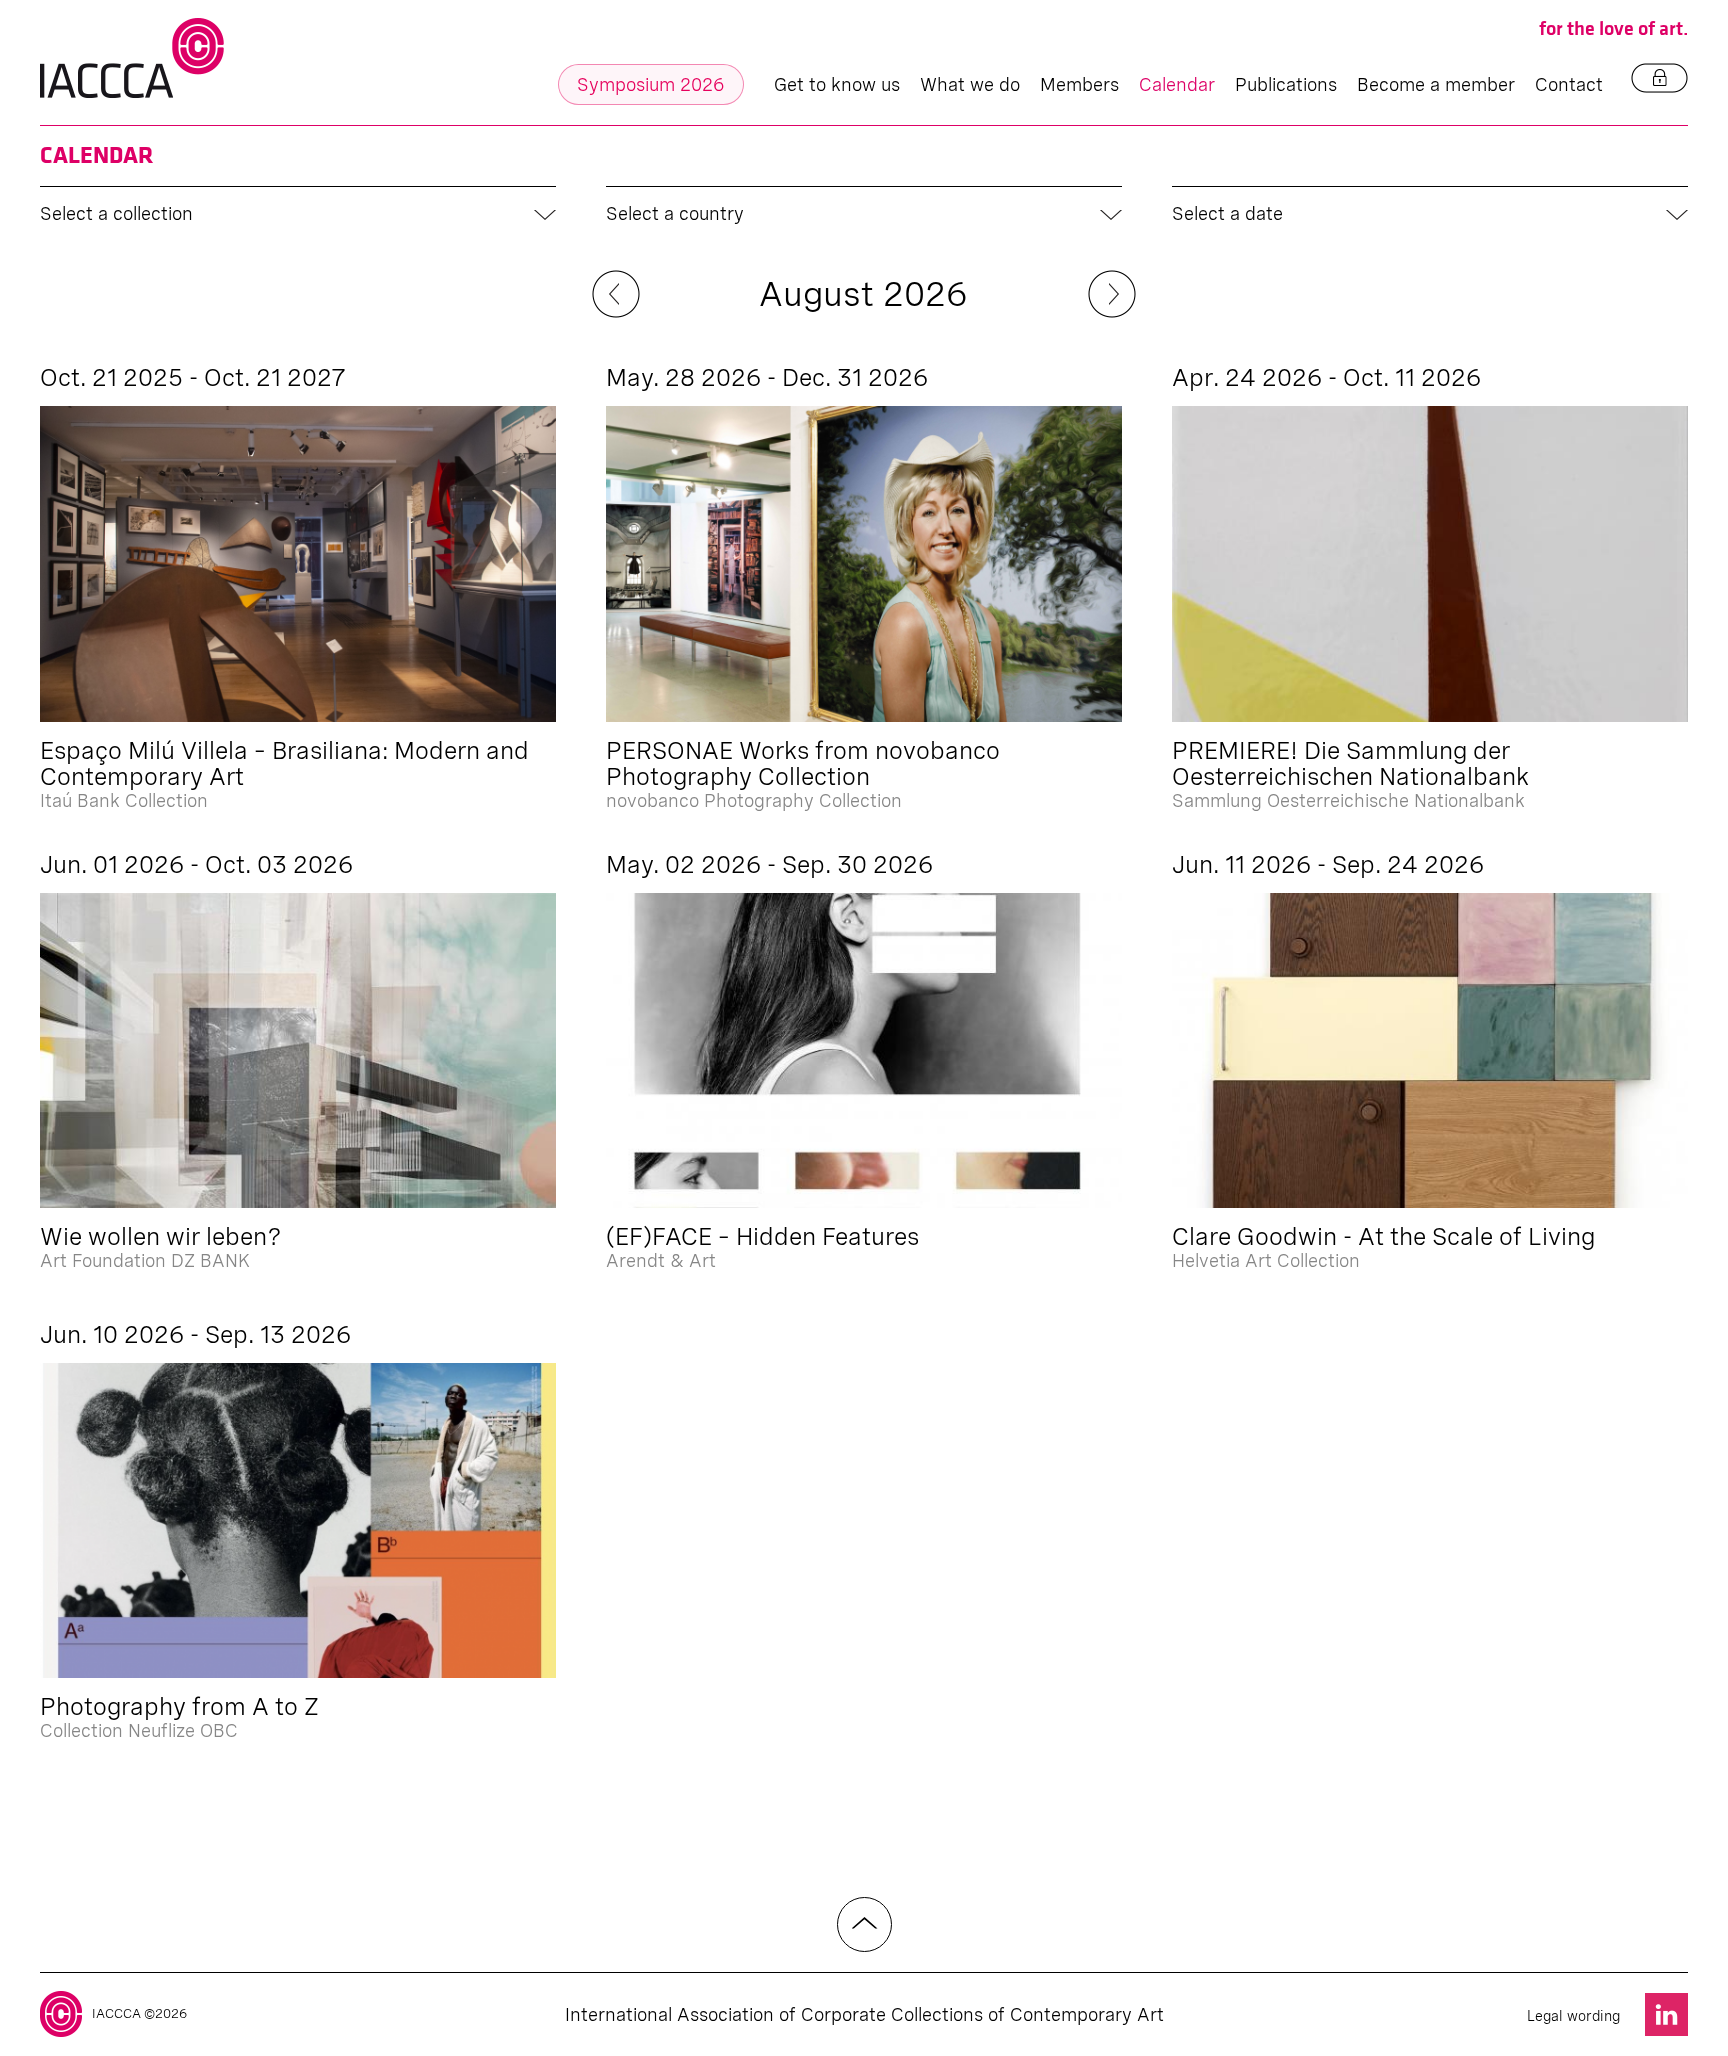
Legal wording (1573, 2016)
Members (1079, 84)
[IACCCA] (132, 58)
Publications (1286, 84)
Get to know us (837, 84)
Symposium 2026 (651, 84)
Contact (1569, 84)
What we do (970, 84)
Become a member (1436, 84)
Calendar (1177, 84)
